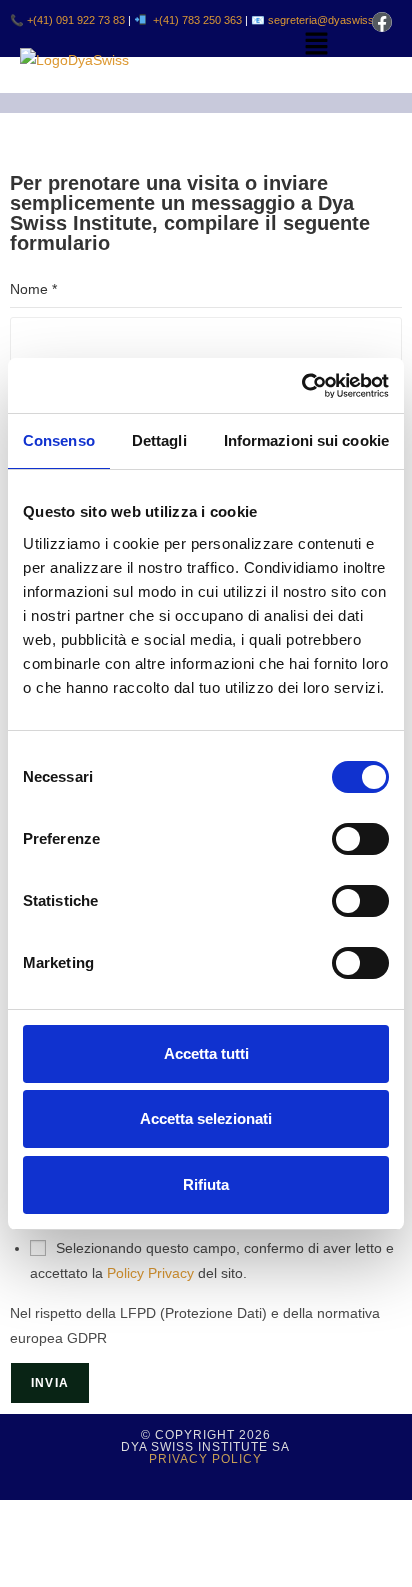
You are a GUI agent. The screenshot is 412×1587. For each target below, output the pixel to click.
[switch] (360, 839)
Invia (50, 1383)
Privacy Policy (205, 1459)
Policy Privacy (150, 1273)
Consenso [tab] (59, 440)
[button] (316, 45)
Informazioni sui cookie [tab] (306, 440)
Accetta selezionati (206, 1118)
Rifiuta (206, 1184)
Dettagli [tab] (159, 440)
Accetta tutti (206, 1053)
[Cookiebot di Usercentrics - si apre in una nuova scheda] (301, 386)
